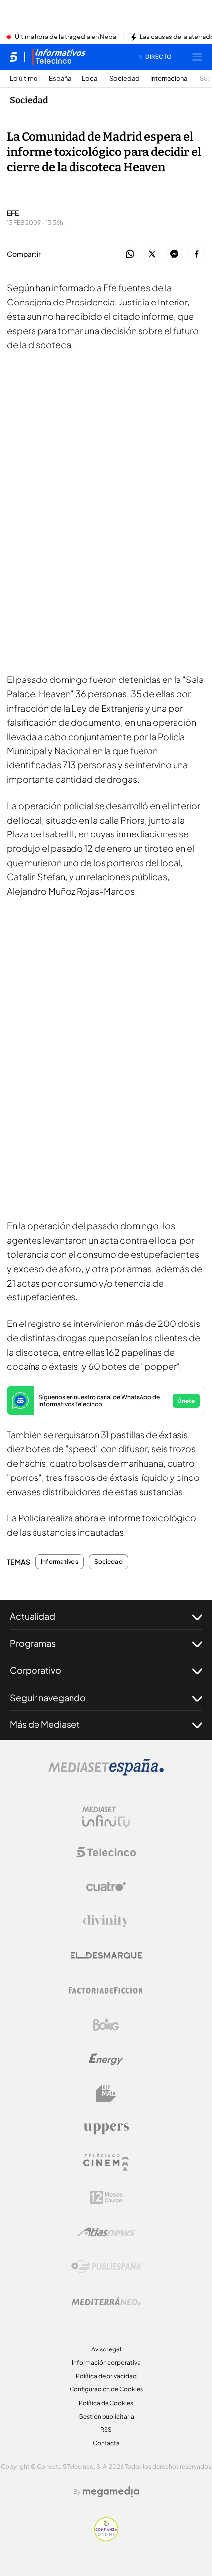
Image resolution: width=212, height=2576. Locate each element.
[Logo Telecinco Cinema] (106, 2163)
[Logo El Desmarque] (106, 1955)
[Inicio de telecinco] (14, 57)
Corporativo (35, 1670)
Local (90, 79)
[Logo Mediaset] (106, 1773)
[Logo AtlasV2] (106, 2232)
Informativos (60, 1562)
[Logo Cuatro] (106, 1887)
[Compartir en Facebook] (196, 254)
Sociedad (124, 79)
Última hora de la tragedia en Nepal (66, 37)
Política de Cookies (106, 2403)
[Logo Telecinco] (106, 1852)
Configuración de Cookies (106, 2389)
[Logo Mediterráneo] (106, 2301)
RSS (106, 2430)
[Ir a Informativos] (59, 57)
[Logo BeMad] (106, 2094)
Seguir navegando (48, 1697)
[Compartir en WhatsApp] (130, 254)
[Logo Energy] (106, 2059)
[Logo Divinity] (106, 1921)
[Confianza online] (106, 2538)
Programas (33, 1643)
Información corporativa (106, 2363)
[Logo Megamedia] (111, 2492)
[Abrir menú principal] (197, 57)
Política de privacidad (106, 2376)
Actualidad (33, 1616)
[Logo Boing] (106, 2025)
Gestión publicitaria (106, 2416)
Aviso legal (106, 2349)
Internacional (170, 79)
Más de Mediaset (45, 1724)
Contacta (106, 2443)
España (60, 79)
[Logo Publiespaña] (106, 2267)
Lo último (24, 79)
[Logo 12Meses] (106, 2197)
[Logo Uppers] (106, 2128)
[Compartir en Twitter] (152, 254)
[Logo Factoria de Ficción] (106, 1990)
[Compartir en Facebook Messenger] (174, 254)
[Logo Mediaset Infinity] (106, 1818)
